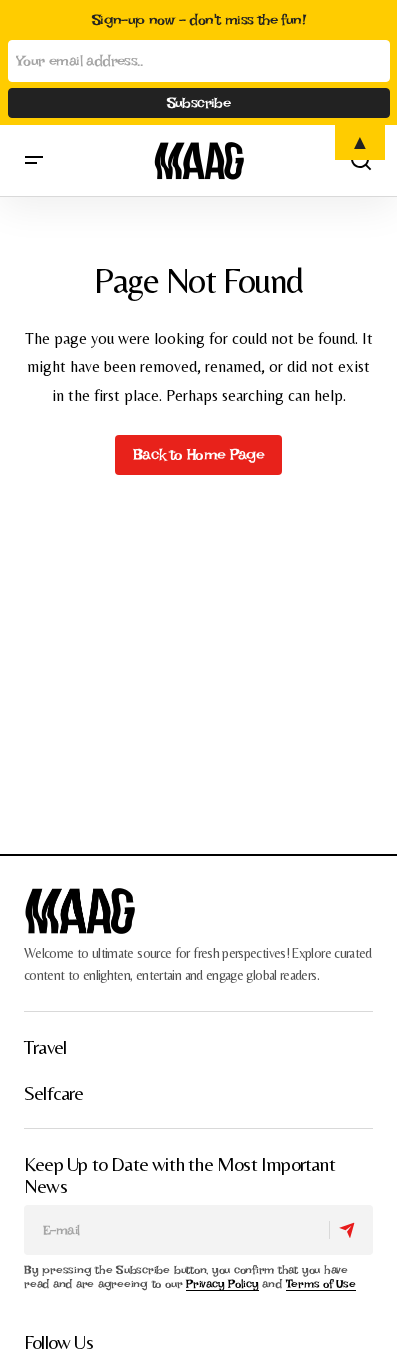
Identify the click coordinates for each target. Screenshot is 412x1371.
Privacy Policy (222, 1284)
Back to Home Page (198, 454)
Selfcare (54, 1093)
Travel (45, 1047)
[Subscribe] (350, 1230)
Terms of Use (321, 1284)
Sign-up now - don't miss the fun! (198, 20)
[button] (34, 160)
